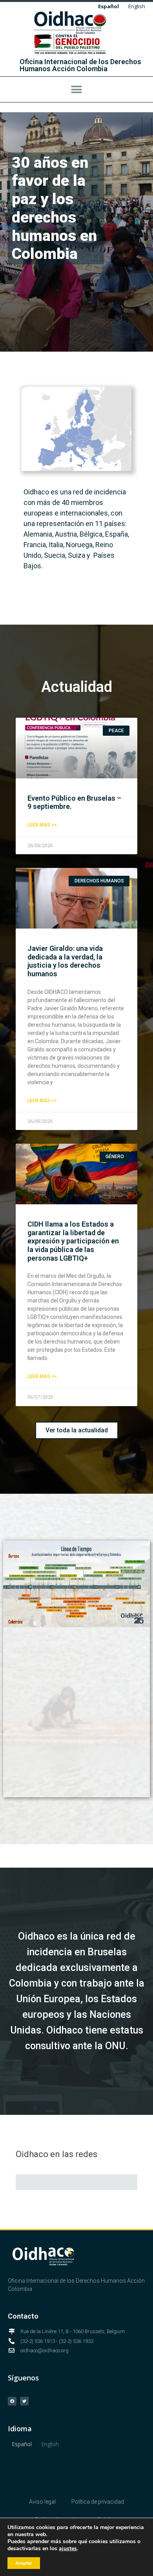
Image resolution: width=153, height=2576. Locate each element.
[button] (76, 89)
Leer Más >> (42, 825)
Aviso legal (42, 2502)
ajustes (68, 2549)
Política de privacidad (98, 2502)
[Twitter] (24, 2401)
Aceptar (24, 2563)
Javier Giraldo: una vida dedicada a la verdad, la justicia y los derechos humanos (65, 961)
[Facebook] (12, 2401)
